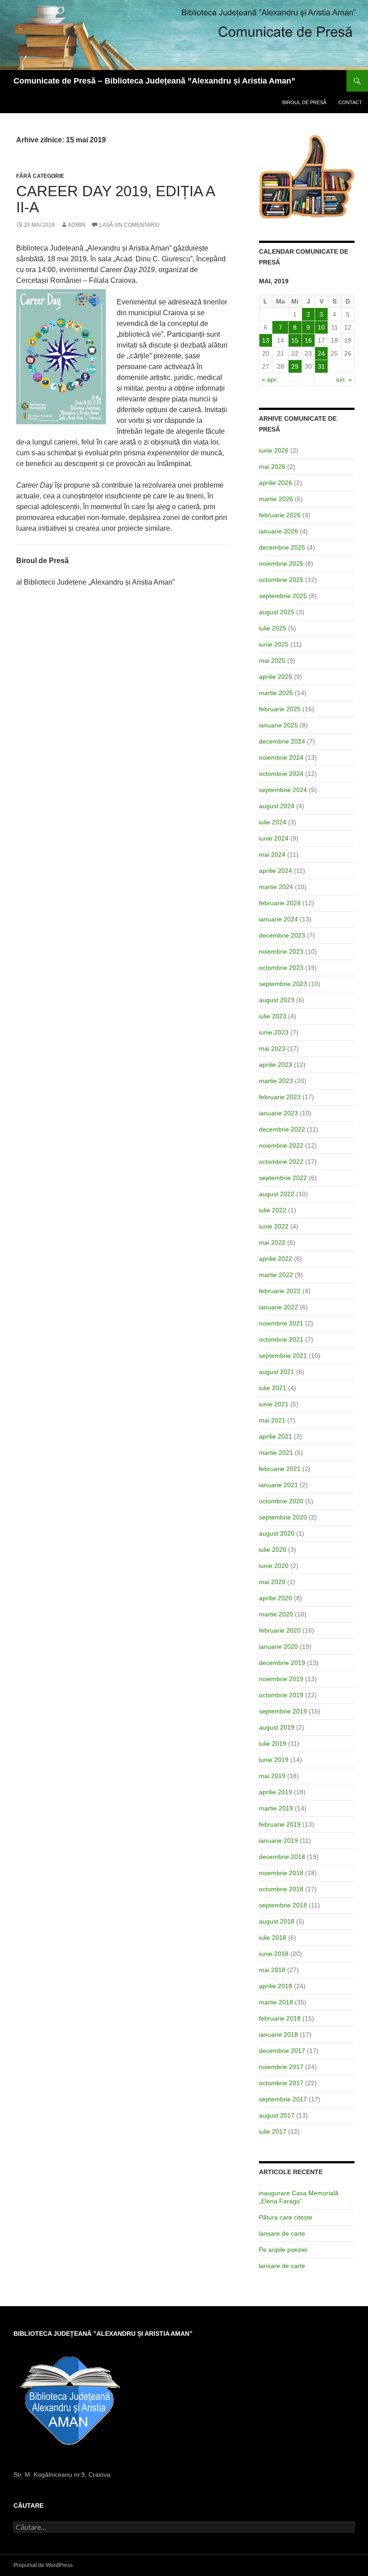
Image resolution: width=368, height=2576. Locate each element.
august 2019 (277, 1727)
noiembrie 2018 (281, 1873)
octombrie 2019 (281, 1695)
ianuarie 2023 (278, 1113)
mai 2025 (272, 661)
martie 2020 (276, 1614)
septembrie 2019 (283, 1711)
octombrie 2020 (281, 1501)
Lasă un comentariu (129, 225)
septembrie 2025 (283, 596)
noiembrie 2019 (281, 1679)
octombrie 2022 (281, 1162)
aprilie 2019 (276, 1792)
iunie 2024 (274, 838)
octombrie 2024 (281, 774)
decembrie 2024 (282, 741)
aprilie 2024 (276, 871)
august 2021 (277, 1372)
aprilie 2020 (276, 1598)
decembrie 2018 (282, 1857)
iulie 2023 (273, 1016)
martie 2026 (276, 499)
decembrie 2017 (282, 2051)
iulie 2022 (273, 1210)
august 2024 (277, 806)
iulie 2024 (273, 822)
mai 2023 (272, 1048)
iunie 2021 (274, 1404)
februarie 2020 (280, 1630)
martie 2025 (276, 693)
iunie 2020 (274, 1566)
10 (321, 327)
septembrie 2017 (283, 2099)
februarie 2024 (280, 903)
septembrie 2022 (283, 1178)
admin (77, 225)
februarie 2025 (280, 709)
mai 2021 (272, 1420)
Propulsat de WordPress (43, 2565)
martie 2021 (276, 1453)
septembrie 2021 (283, 1356)
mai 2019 (272, 1776)
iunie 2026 (274, 450)
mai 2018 (272, 1970)
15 (295, 340)
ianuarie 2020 (278, 1647)
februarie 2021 (280, 1469)
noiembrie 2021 (281, 1323)
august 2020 (277, 1533)
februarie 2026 (280, 515)
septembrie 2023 (283, 984)
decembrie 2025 (282, 547)
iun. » (344, 379)
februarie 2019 (280, 1824)
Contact (350, 102)
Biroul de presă (304, 102)
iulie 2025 (273, 628)
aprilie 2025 (276, 677)
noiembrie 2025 (281, 564)
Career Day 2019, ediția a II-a (115, 199)
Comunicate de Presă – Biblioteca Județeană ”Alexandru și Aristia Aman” (154, 81)
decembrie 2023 (282, 935)
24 (321, 353)
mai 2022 (272, 1242)
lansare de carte (282, 2233)
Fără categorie (40, 176)
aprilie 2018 (276, 1986)
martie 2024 (276, 887)
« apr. (270, 379)
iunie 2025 (274, 644)
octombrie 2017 (281, 2083)
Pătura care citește (286, 2217)
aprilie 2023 (276, 1065)
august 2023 (277, 1000)
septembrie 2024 (283, 790)
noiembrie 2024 (281, 757)
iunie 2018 (274, 1954)
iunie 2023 (274, 1032)
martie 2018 (276, 2002)
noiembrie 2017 (281, 2067)
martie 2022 (276, 1275)
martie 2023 (276, 1081)
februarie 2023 (280, 1097)
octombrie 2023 (281, 968)
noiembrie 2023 (281, 951)
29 (295, 366)
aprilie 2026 (276, 483)
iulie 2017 (273, 2131)
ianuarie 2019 (278, 1841)
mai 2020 (272, 1582)
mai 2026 (272, 467)
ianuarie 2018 (278, 2034)
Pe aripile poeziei (283, 2250)
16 (308, 340)
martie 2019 (276, 1808)
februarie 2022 (280, 1291)
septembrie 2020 (283, 1517)
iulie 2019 (273, 1744)
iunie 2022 (274, 1226)
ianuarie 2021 (278, 1485)
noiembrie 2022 (281, 1145)
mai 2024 (272, 854)
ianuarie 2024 (278, 919)
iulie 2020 (273, 1550)
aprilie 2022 (276, 1259)
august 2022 (277, 1194)
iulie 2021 (273, 1388)
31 (321, 366)
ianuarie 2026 (278, 531)
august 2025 (277, 612)
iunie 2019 (274, 1760)
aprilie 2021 (276, 1436)
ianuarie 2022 (278, 1307)
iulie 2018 (273, 1938)
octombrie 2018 (281, 1889)
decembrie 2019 (282, 1663)
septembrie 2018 (283, 1905)
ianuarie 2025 (278, 725)
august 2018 (277, 1921)
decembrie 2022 (282, 1129)
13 (266, 340)
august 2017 (277, 2115)
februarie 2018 (280, 2018)
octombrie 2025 (281, 580)
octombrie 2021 (281, 1339)
